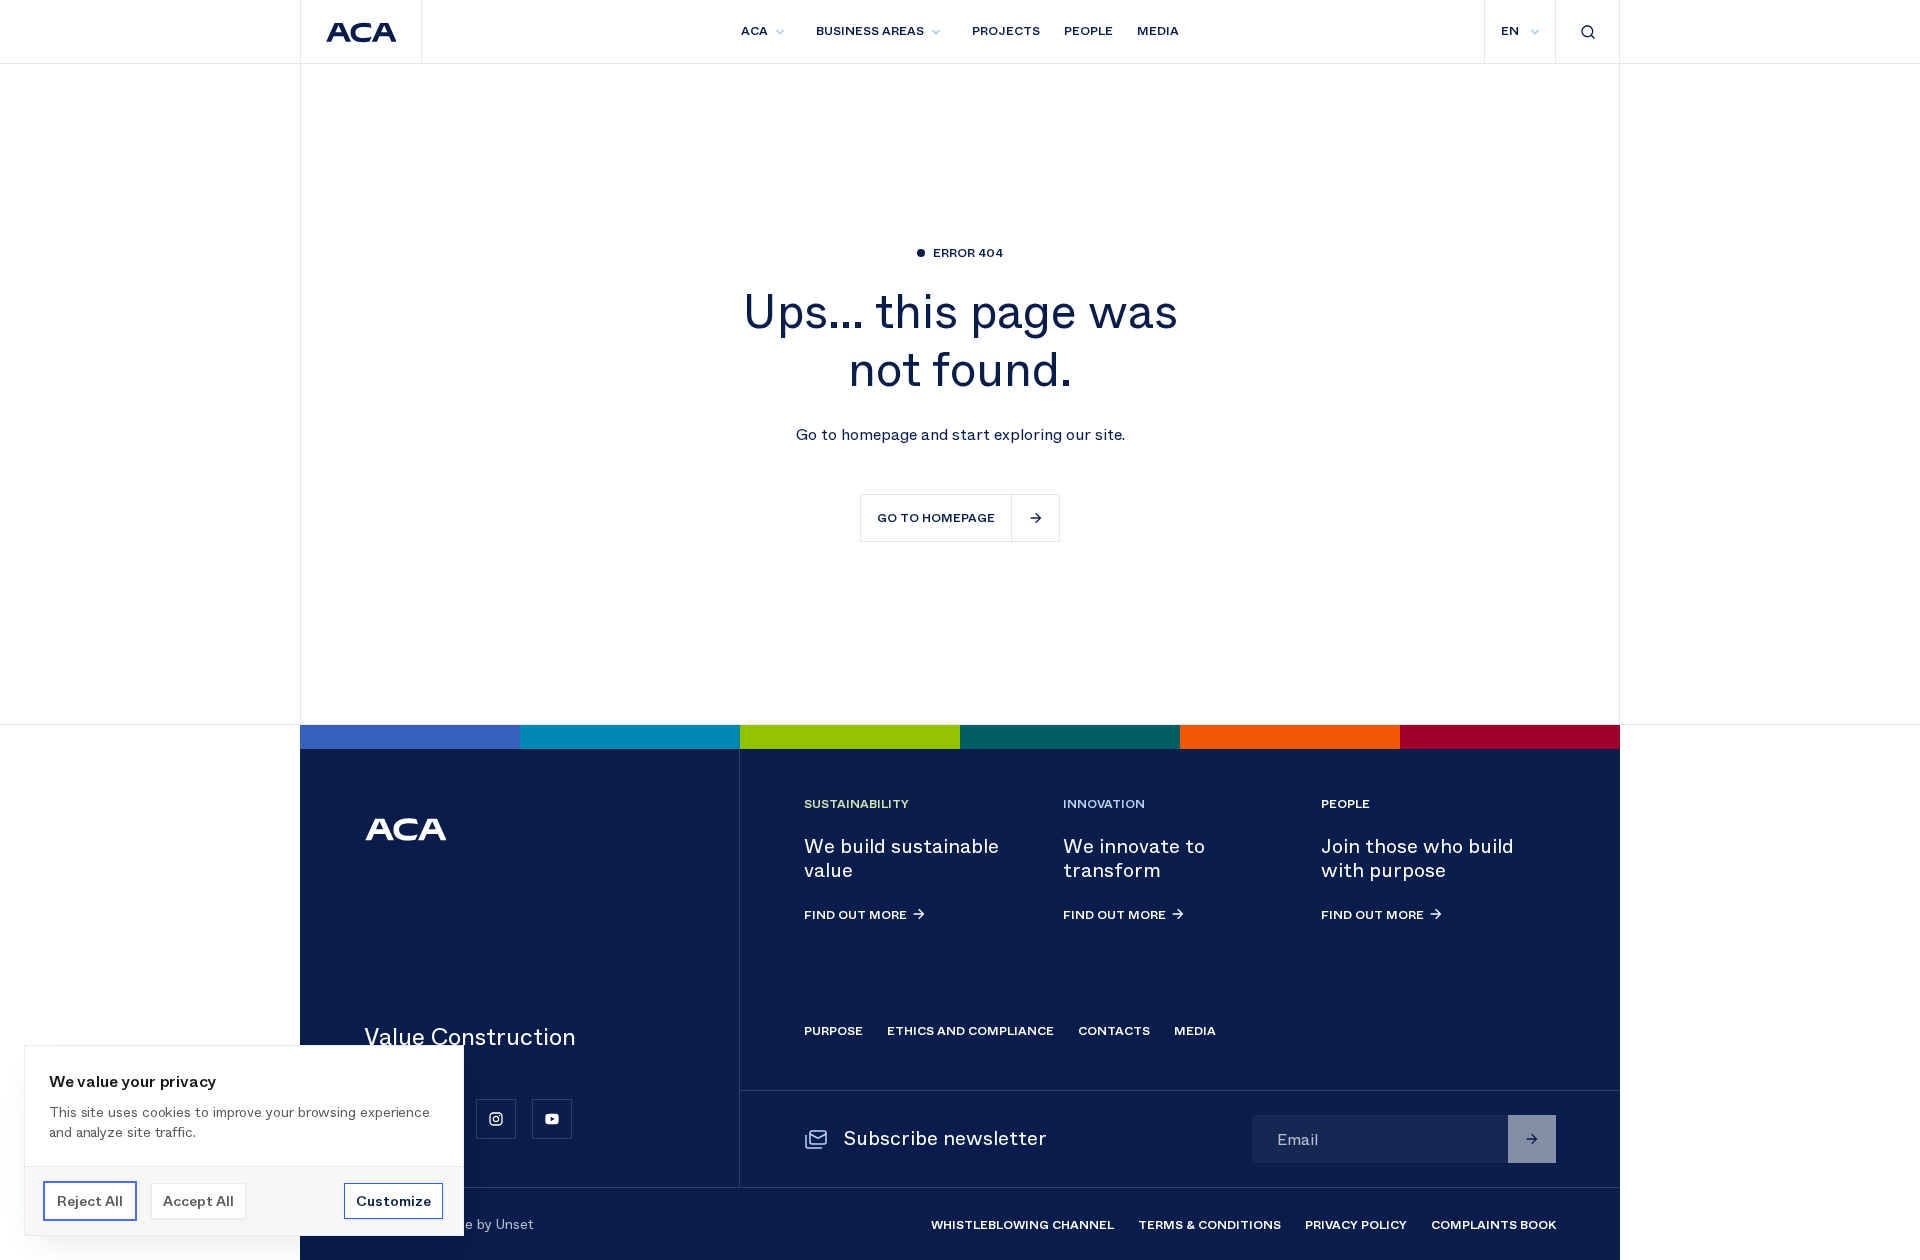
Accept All (198, 1201)
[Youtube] (552, 1119)
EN (1510, 31)
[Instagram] (496, 1119)
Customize (393, 1201)
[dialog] (244, 1140)
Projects (1006, 31)
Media (1158, 31)
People (1088, 31)
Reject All (90, 1201)
